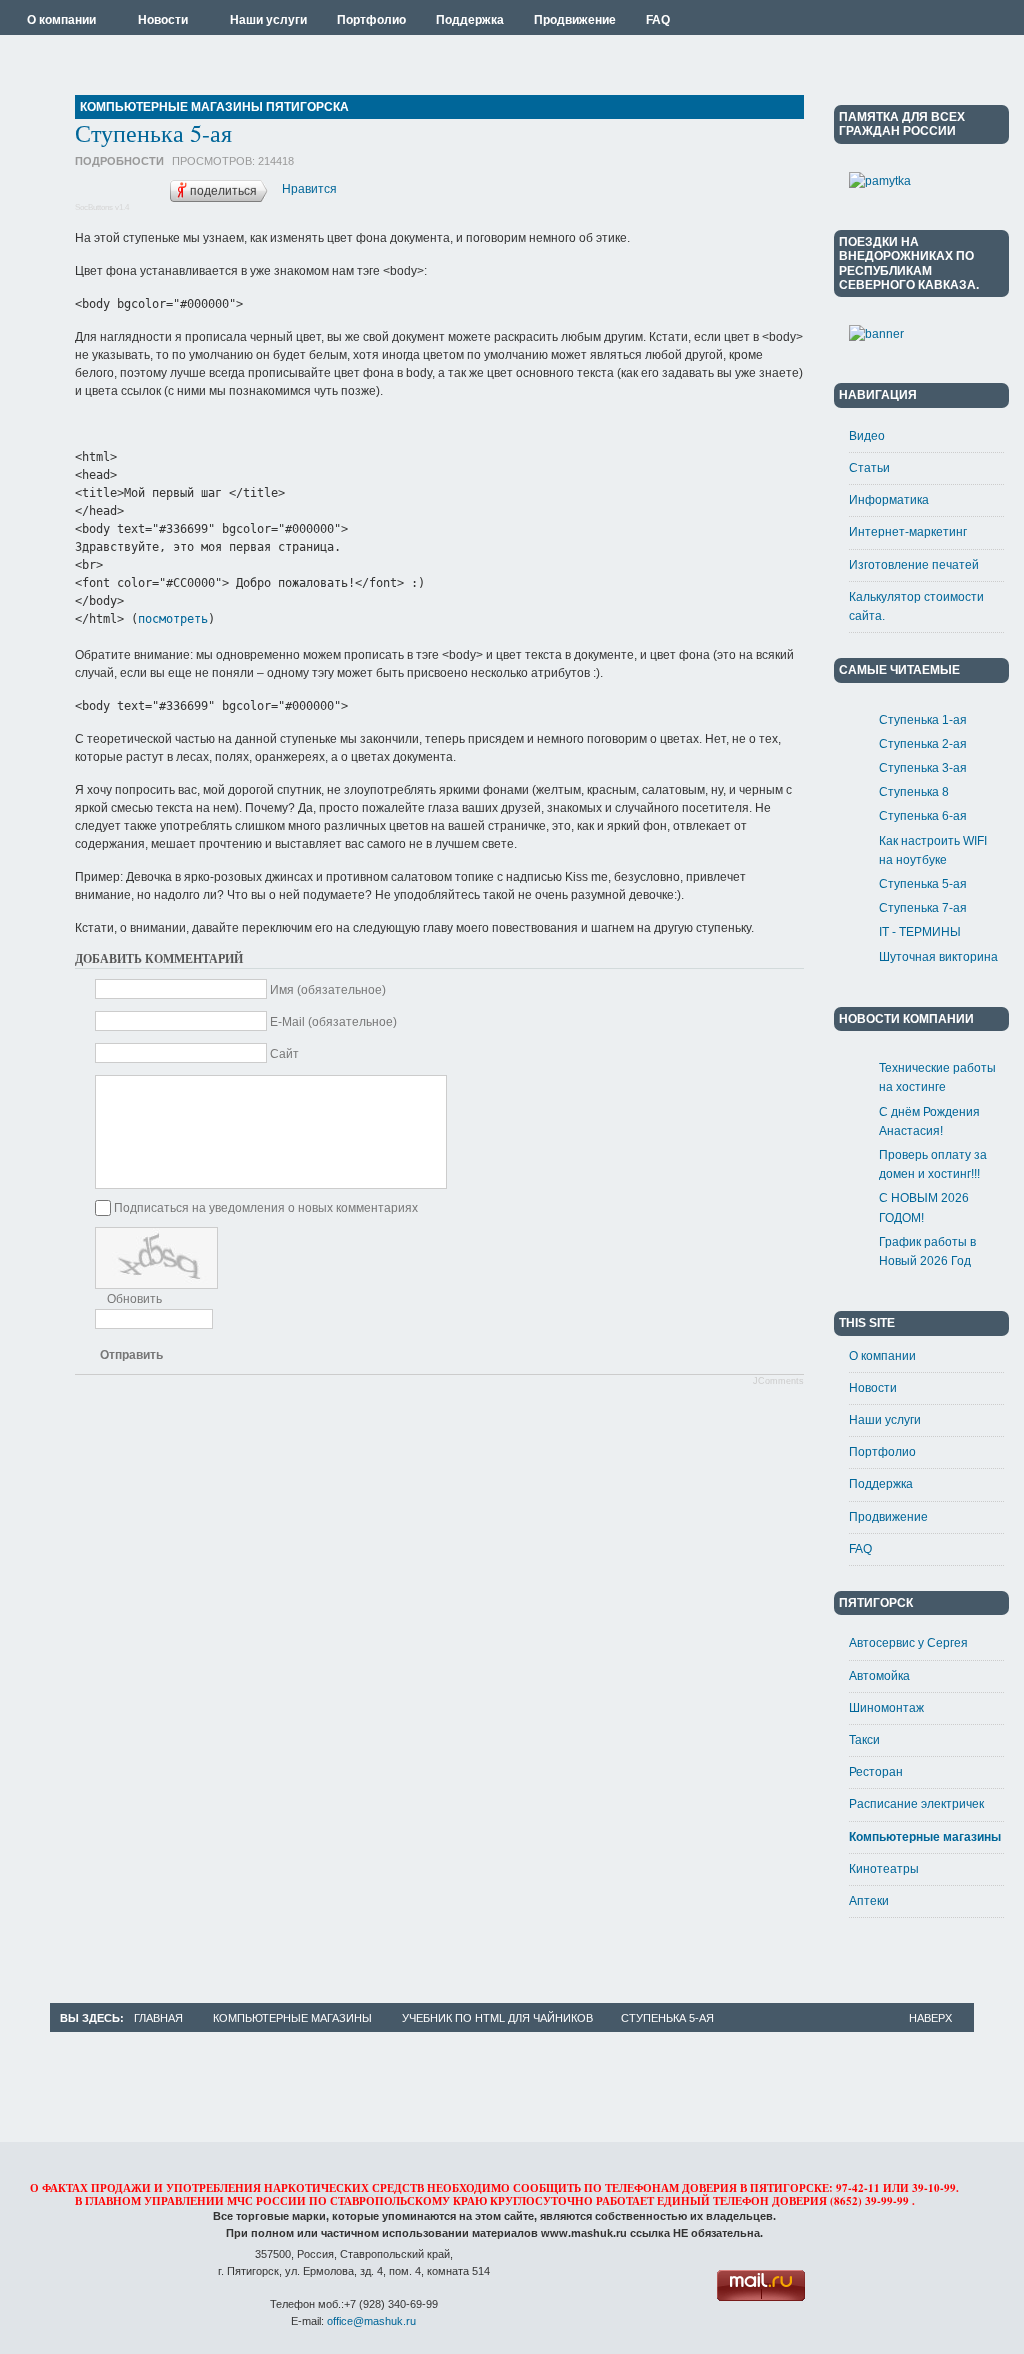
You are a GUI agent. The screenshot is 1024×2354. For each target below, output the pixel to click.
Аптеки (869, 1901)
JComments (778, 1381)
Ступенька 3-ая (923, 768)
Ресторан (876, 1772)
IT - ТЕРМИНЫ (920, 932)
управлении (184, 2201)
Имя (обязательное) (328, 990)
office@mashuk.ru (371, 2321)
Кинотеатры (884, 1869)
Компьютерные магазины (925, 1837)
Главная (158, 2018)
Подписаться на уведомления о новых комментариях (266, 1208)
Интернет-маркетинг (908, 532)
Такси (864, 1740)
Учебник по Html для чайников (497, 2018)
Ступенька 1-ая (923, 720)
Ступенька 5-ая (153, 133)
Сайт (284, 1054)
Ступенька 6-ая (923, 816)
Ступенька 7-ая (923, 908)
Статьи (869, 468)
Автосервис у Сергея (908, 1643)
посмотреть (173, 619)
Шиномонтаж (886, 1708)
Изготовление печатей (914, 565)
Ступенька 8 (914, 792)
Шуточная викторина (938, 957)
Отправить (131, 1355)
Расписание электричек (916, 1804)
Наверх (930, 2018)
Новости (873, 1388)
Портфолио (882, 1452)
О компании (882, 1356)
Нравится (309, 189)
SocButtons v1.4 (102, 207)
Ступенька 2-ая (923, 744)
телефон (741, 2201)
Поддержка (881, 1484)
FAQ (860, 1549)
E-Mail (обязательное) (333, 1022)
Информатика (889, 500)
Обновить (134, 1299)
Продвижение (888, 1517)
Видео (867, 436)
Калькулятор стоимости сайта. (916, 606)
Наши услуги (885, 1420)
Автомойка (879, 1676)
